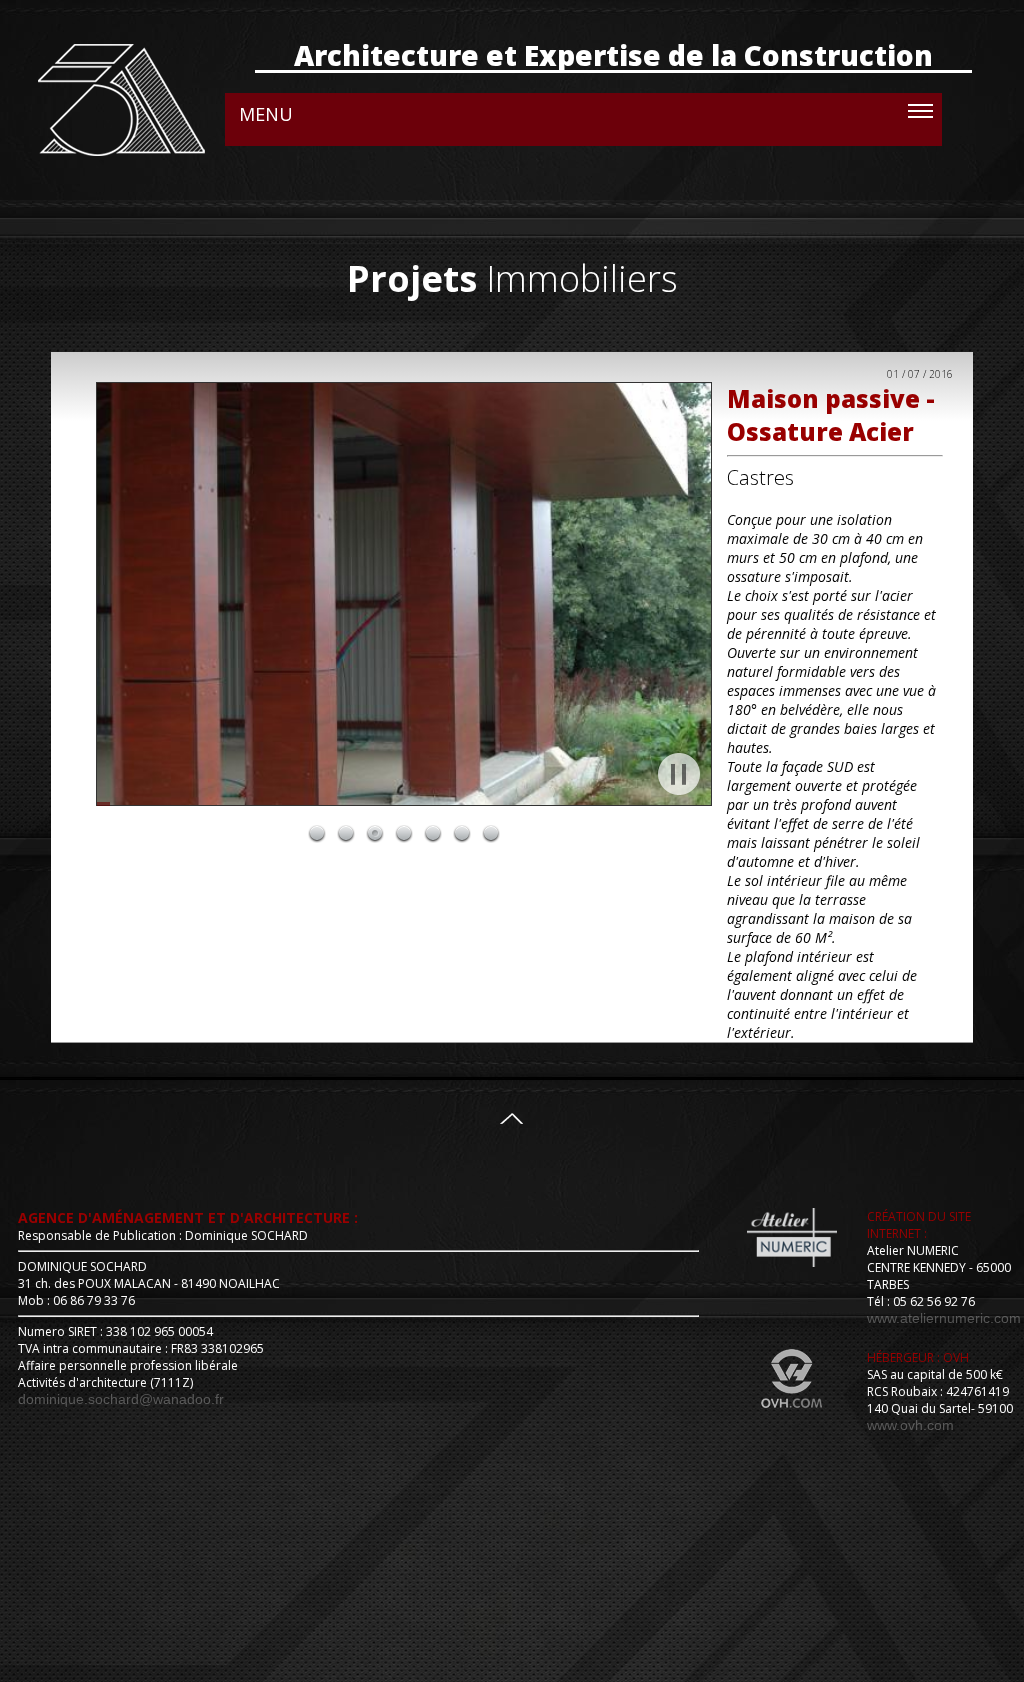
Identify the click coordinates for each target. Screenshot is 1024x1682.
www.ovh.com (910, 1425)
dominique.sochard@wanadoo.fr (121, 1399)
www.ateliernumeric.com (944, 1318)
